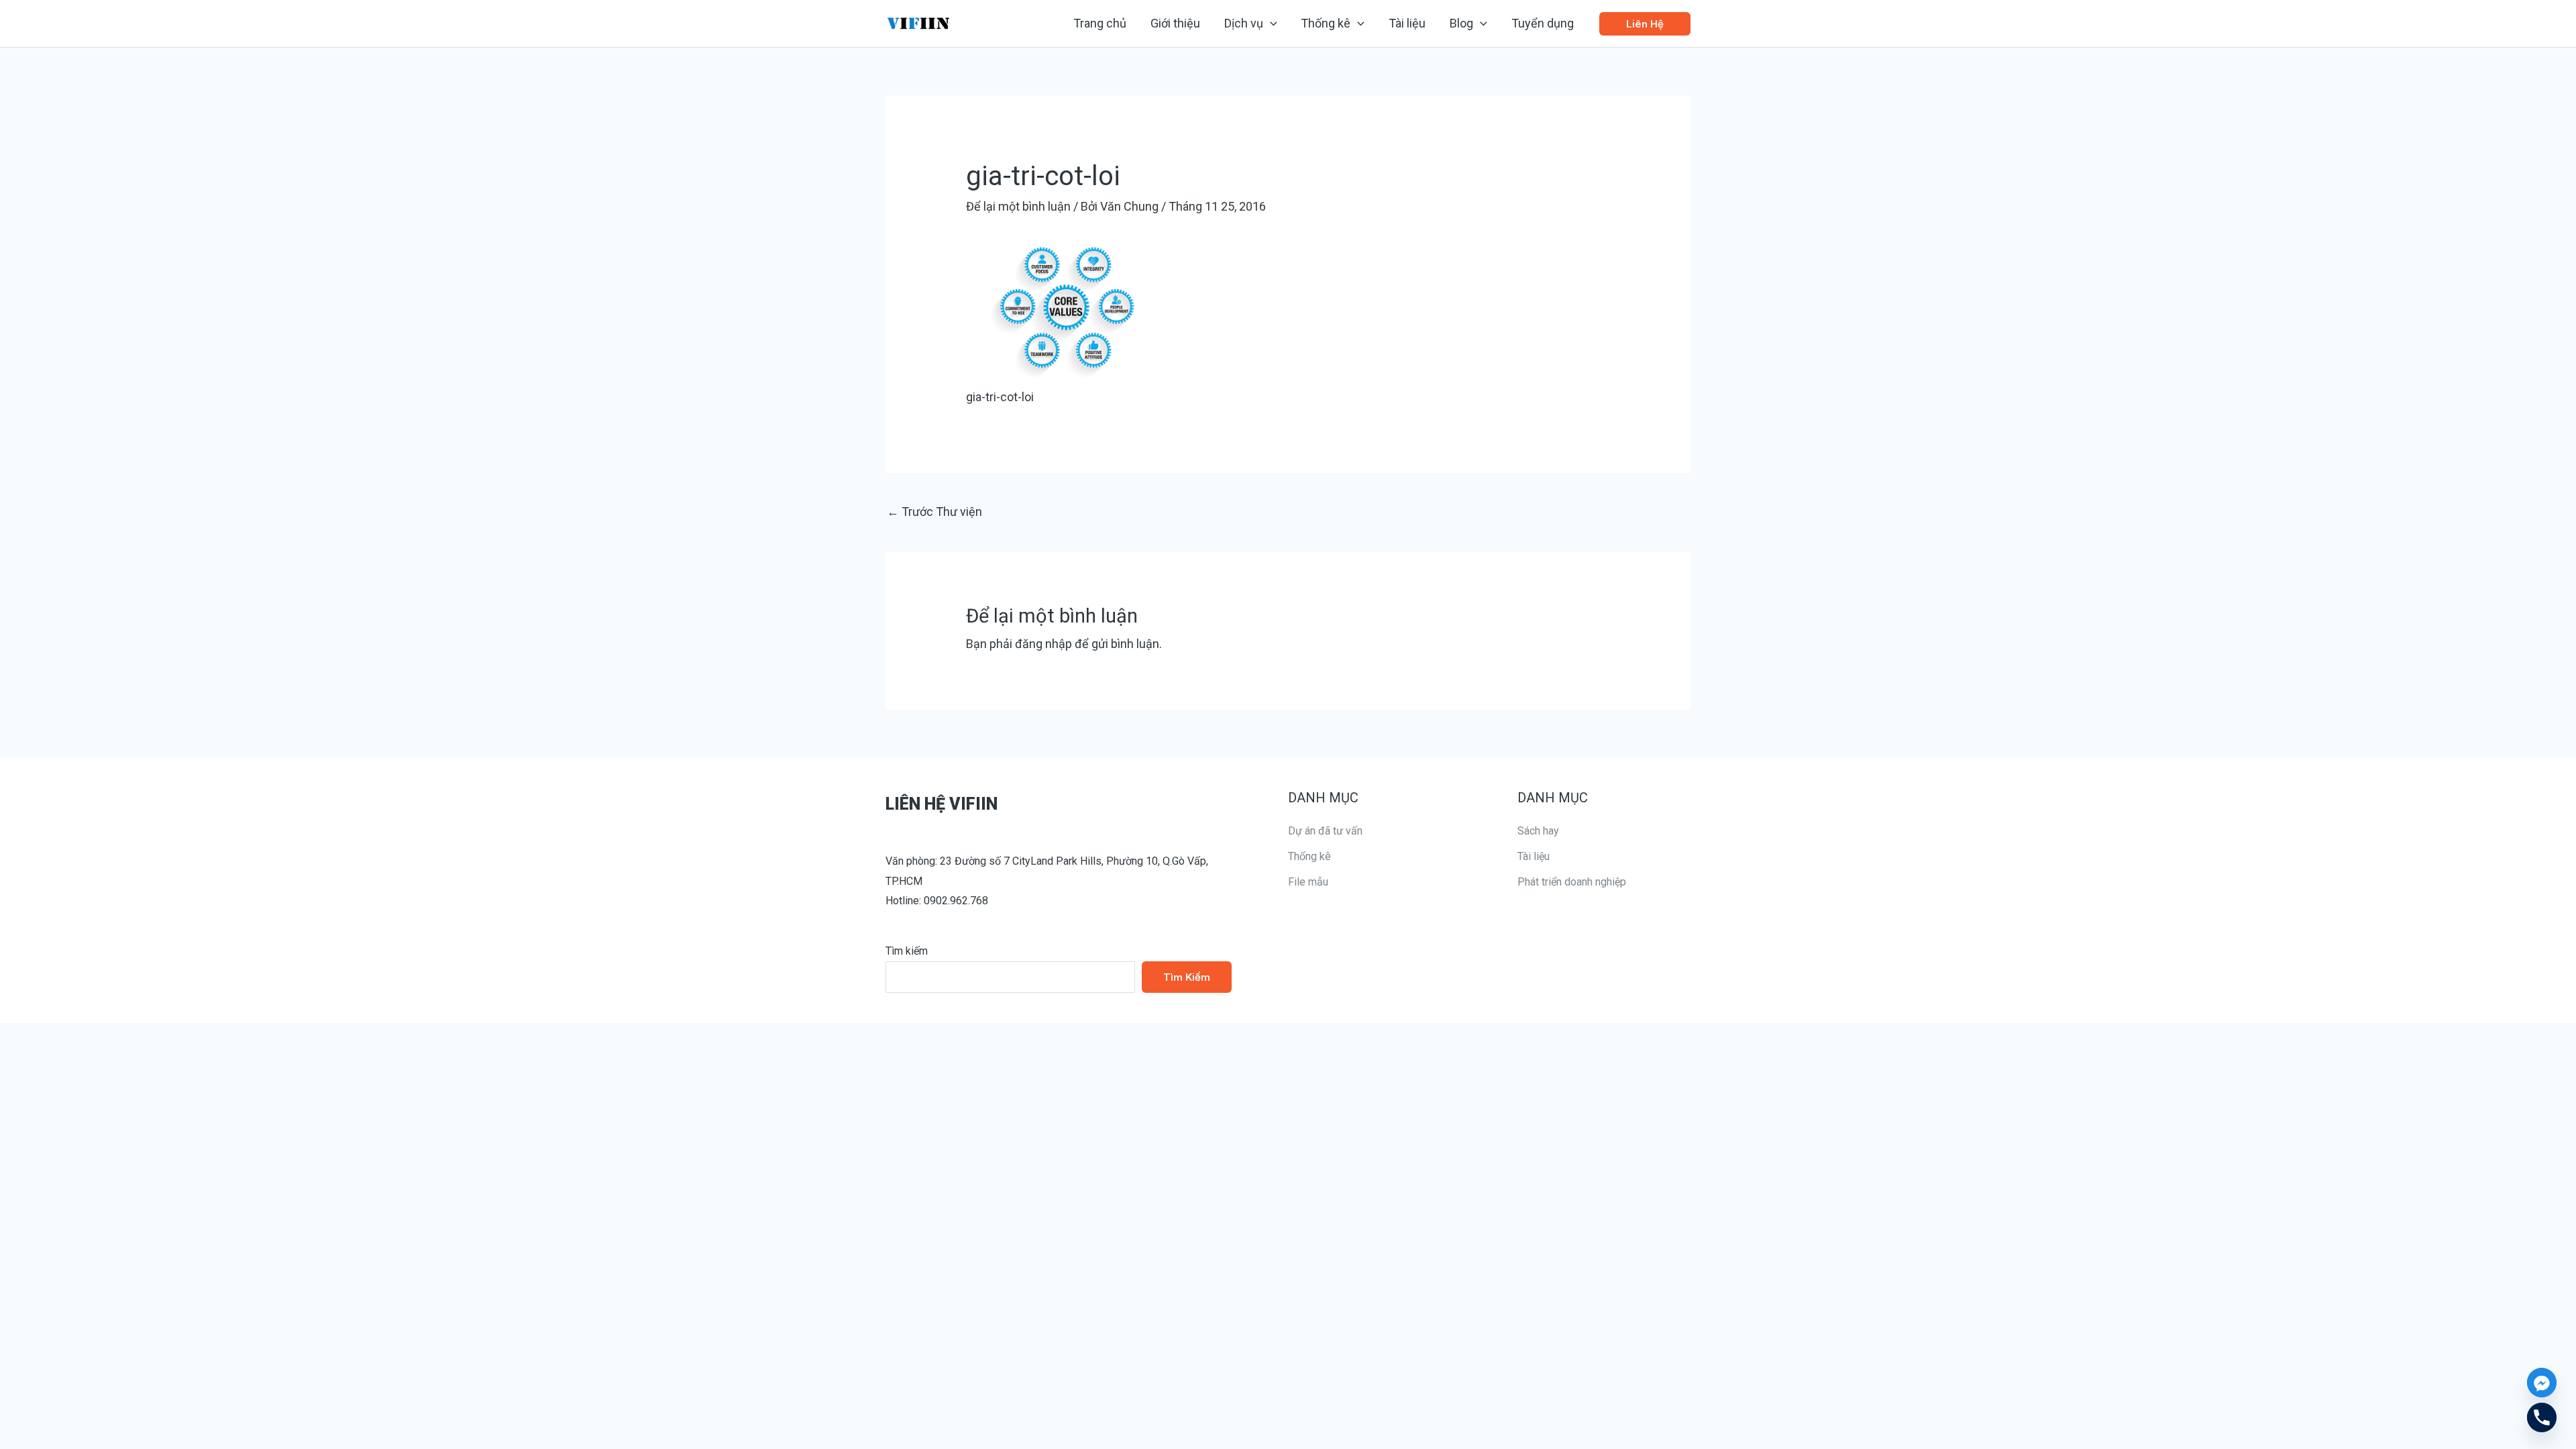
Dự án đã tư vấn (1325, 831)
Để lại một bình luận (1018, 206)
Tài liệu (1534, 856)
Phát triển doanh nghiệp (1572, 882)
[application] (1270, 23)
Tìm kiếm (907, 951)
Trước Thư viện (934, 512)
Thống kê (1309, 856)
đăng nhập (1043, 644)
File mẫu (1308, 882)
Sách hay (1538, 831)
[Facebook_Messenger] (2542, 1383)
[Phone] (2542, 1417)
